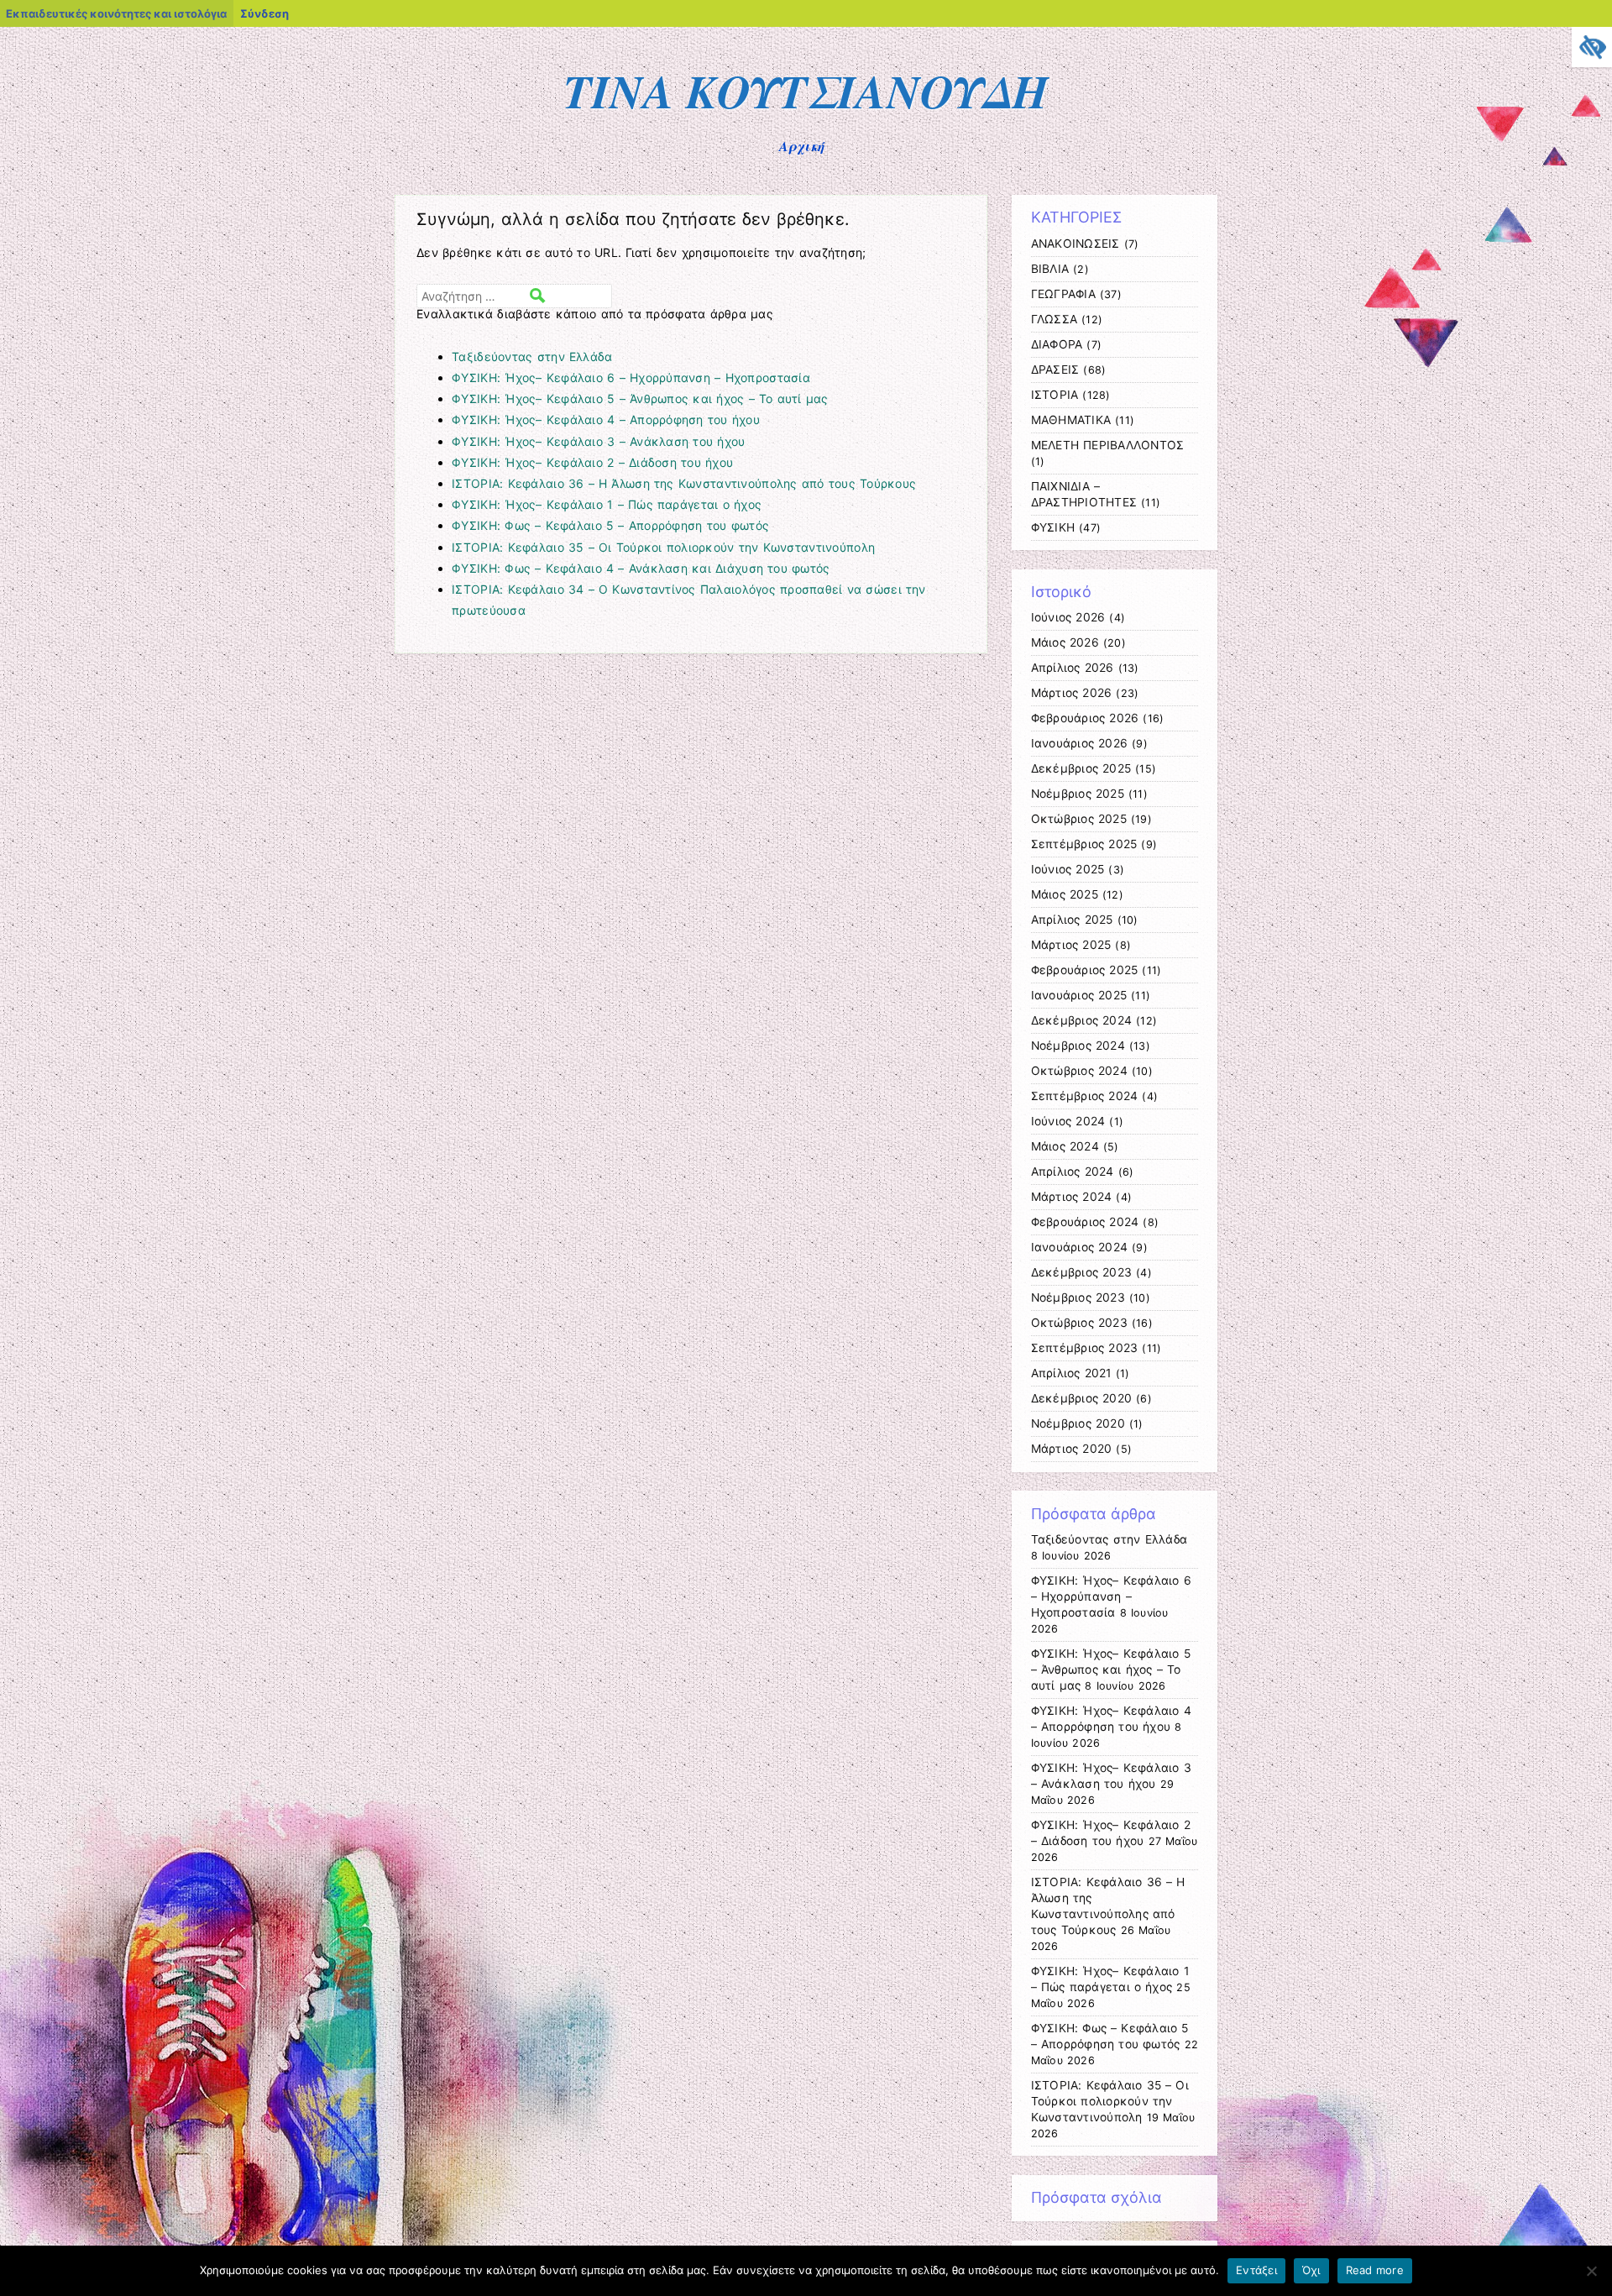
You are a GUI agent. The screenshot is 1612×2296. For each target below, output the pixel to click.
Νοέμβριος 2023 (1078, 1297)
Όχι (1311, 2270)
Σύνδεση (264, 13)
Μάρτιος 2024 (1072, 1197)
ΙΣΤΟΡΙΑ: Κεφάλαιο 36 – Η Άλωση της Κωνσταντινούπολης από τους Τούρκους (684, 483)
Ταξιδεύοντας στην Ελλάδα (532, 356)
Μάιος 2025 (1065, 894)
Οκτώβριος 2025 (1079, 819)
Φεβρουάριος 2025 (1085, 970)
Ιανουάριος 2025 (1079, 995)
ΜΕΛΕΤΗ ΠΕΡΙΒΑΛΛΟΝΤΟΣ (1108, 445)
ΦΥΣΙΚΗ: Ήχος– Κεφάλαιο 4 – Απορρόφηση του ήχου (606, 419)
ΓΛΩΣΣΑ (1055, 319)
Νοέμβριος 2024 (1078, 1046)
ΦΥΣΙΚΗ (1053, 527)
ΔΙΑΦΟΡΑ (1057, 344)
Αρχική (802, 146)
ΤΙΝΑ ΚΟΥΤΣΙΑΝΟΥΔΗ (806, 91)
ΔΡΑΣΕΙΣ (1055, 370)
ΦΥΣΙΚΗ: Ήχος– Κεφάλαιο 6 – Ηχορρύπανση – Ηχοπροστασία (631, 377)
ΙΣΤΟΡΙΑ (1055, 395)
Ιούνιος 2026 (1068, 617)
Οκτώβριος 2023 (1079, 1323)
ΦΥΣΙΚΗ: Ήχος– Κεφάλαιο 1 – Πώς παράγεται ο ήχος (607, 504)
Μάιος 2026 (1065, 642)
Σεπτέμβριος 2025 (1084, 844)
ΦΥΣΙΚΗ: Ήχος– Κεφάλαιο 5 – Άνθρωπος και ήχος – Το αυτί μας (640, 398)
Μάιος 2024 (1065, 1146)
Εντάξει (1256, 2270)
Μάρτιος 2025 (1071, 945)
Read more (1375, 2270)
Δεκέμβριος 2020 (1082, 1398)
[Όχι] (1591, 2271)
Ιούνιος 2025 (1068, 869)
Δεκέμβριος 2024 (1082, 1020)
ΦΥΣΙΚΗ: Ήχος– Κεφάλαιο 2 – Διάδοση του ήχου (592, 462)
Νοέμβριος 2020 (1078, 1423)
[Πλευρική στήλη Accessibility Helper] (1592, 47)
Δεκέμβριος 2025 (1081, 768)
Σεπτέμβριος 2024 (1085, 1096)
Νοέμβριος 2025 (1078, 794)
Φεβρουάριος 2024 (1085, 1222)
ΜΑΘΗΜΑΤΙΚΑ (1071, 420)
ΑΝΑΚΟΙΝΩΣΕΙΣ (1076, 244)
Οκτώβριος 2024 (1079, 1071)
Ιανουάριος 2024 (1080, 1247)
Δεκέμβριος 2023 (1082, 1272)
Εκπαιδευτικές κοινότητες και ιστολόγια (116, 13)
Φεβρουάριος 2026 (1085, 718)
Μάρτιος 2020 (1072, 1449)
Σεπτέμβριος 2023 (1085, 1348)
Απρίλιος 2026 (1073, 668)
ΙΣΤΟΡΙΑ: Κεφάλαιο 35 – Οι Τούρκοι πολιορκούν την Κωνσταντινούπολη (663, 547)
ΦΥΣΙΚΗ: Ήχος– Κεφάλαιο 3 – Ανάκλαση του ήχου (598, 441)
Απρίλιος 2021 (1071, 1373)
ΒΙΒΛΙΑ (1050, 269)
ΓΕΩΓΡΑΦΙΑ (1063, 294)
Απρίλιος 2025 (1072, 920)
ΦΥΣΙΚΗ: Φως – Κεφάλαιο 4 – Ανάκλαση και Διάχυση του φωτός (641, 568)
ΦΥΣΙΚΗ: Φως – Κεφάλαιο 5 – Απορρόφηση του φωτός (610, 525)
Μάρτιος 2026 (1072, 693)
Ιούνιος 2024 (1068, 1121)
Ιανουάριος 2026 (1080, 743)
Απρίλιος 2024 (1073, 1172)
